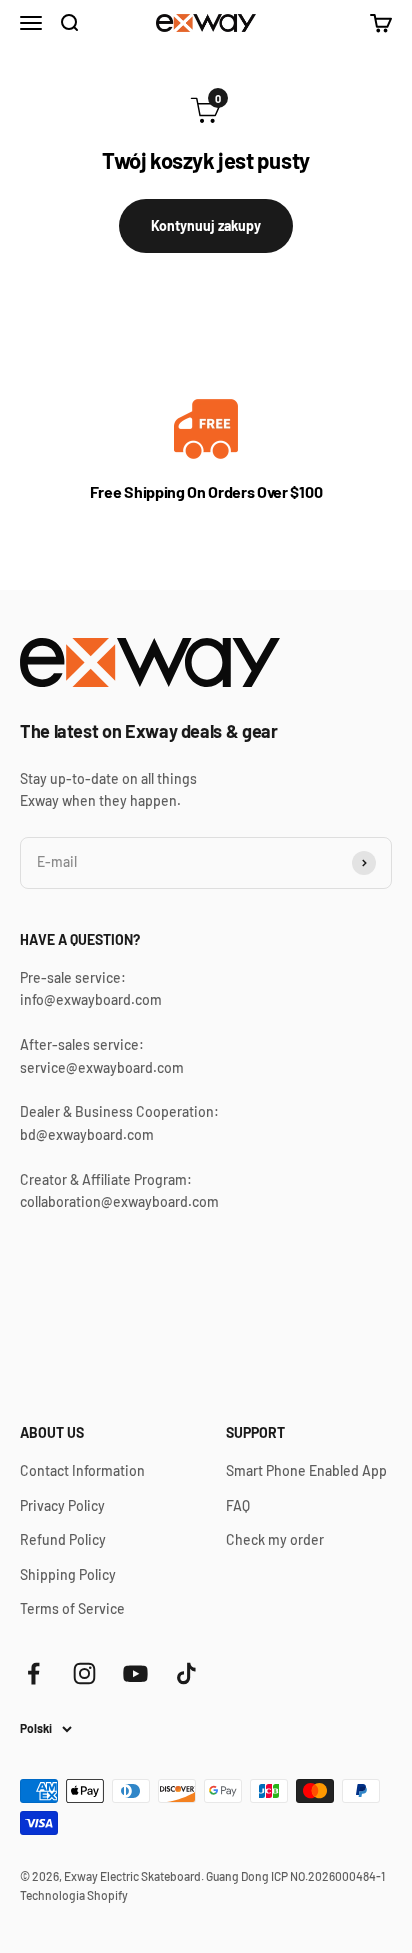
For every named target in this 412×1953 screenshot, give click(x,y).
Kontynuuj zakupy (206, 225)
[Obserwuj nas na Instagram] (84, 1673)
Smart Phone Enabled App (306, 1470)
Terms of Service (72, 1608)
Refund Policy (63, 1539)
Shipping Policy (68, 1574)
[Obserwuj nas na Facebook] (33, 1673)
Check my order (275, 1539)
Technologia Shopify (74, 1895)
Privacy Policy (62, 1505)
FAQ (238, 1505)
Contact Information (82, 1470)
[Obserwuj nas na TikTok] (186, 1673)
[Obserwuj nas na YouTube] (135, 1673)
